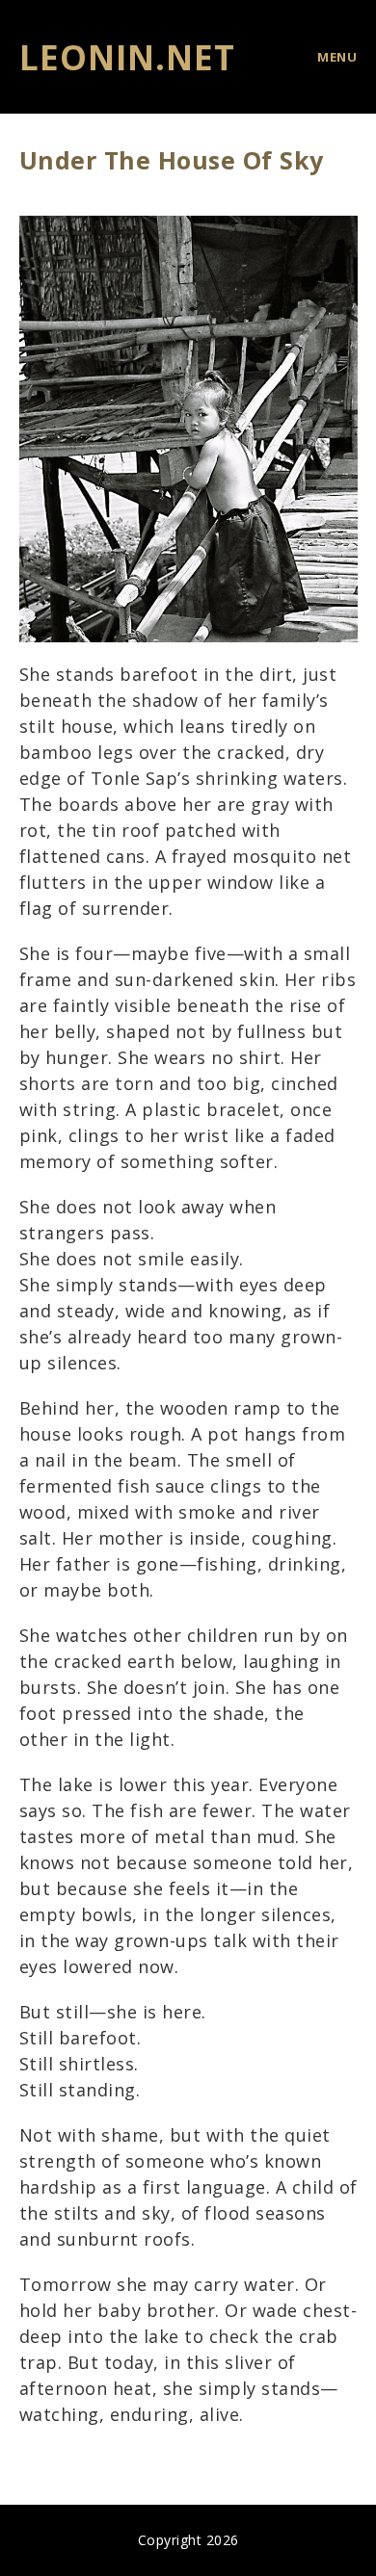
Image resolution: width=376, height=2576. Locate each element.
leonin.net (127, 57)
